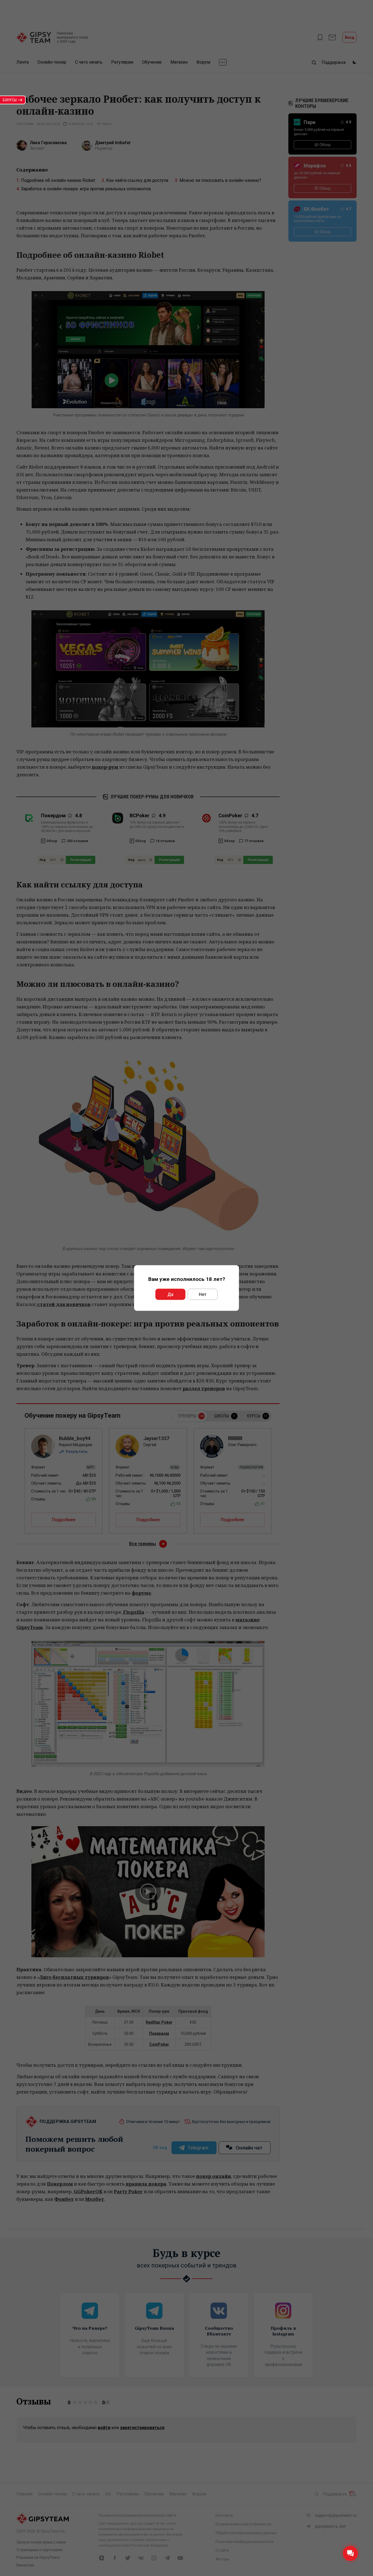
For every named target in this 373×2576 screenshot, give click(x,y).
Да (170, 1294)
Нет (203, 1294)
